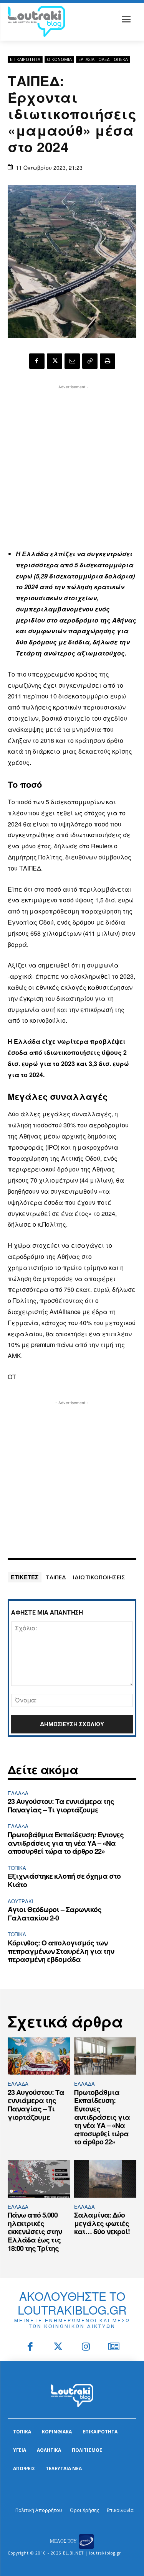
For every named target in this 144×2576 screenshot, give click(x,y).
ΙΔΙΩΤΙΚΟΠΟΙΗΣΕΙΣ (99, 1577)
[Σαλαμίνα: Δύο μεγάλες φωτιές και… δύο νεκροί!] (105, 2179)
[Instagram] (86, 2347)
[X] (55, 361)
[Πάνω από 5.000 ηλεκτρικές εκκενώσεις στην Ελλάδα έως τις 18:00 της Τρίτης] (39, 2179)
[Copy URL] (90, 361)
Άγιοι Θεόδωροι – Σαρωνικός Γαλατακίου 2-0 (55, 1914)
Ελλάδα (18, 1793)
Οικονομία (59, 59)
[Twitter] (58, 2347)
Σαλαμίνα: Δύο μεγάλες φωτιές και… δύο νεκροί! (102, 2223)
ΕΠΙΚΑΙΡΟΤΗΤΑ (25, 59)
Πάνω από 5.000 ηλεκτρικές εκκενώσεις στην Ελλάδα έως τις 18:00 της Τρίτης (35, 2231)
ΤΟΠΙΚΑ (17, 1868)
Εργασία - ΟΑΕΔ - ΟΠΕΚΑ (103, 59)
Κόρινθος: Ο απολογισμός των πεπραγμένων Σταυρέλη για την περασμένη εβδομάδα (61, 1951)
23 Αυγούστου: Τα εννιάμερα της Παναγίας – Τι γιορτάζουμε (61, 1806)
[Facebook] (37, 361)
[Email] (72, 361)
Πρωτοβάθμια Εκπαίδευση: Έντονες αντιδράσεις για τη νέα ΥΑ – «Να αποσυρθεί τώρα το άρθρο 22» (66, 1843)
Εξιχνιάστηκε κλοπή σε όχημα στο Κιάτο (64, 1880)
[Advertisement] (72, 463)
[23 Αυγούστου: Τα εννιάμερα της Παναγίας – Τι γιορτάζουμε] (39, 2056)
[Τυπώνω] (108, 361)
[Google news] (114, 2347)
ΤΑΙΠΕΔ (56, 1577)
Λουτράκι (21, 1901)
